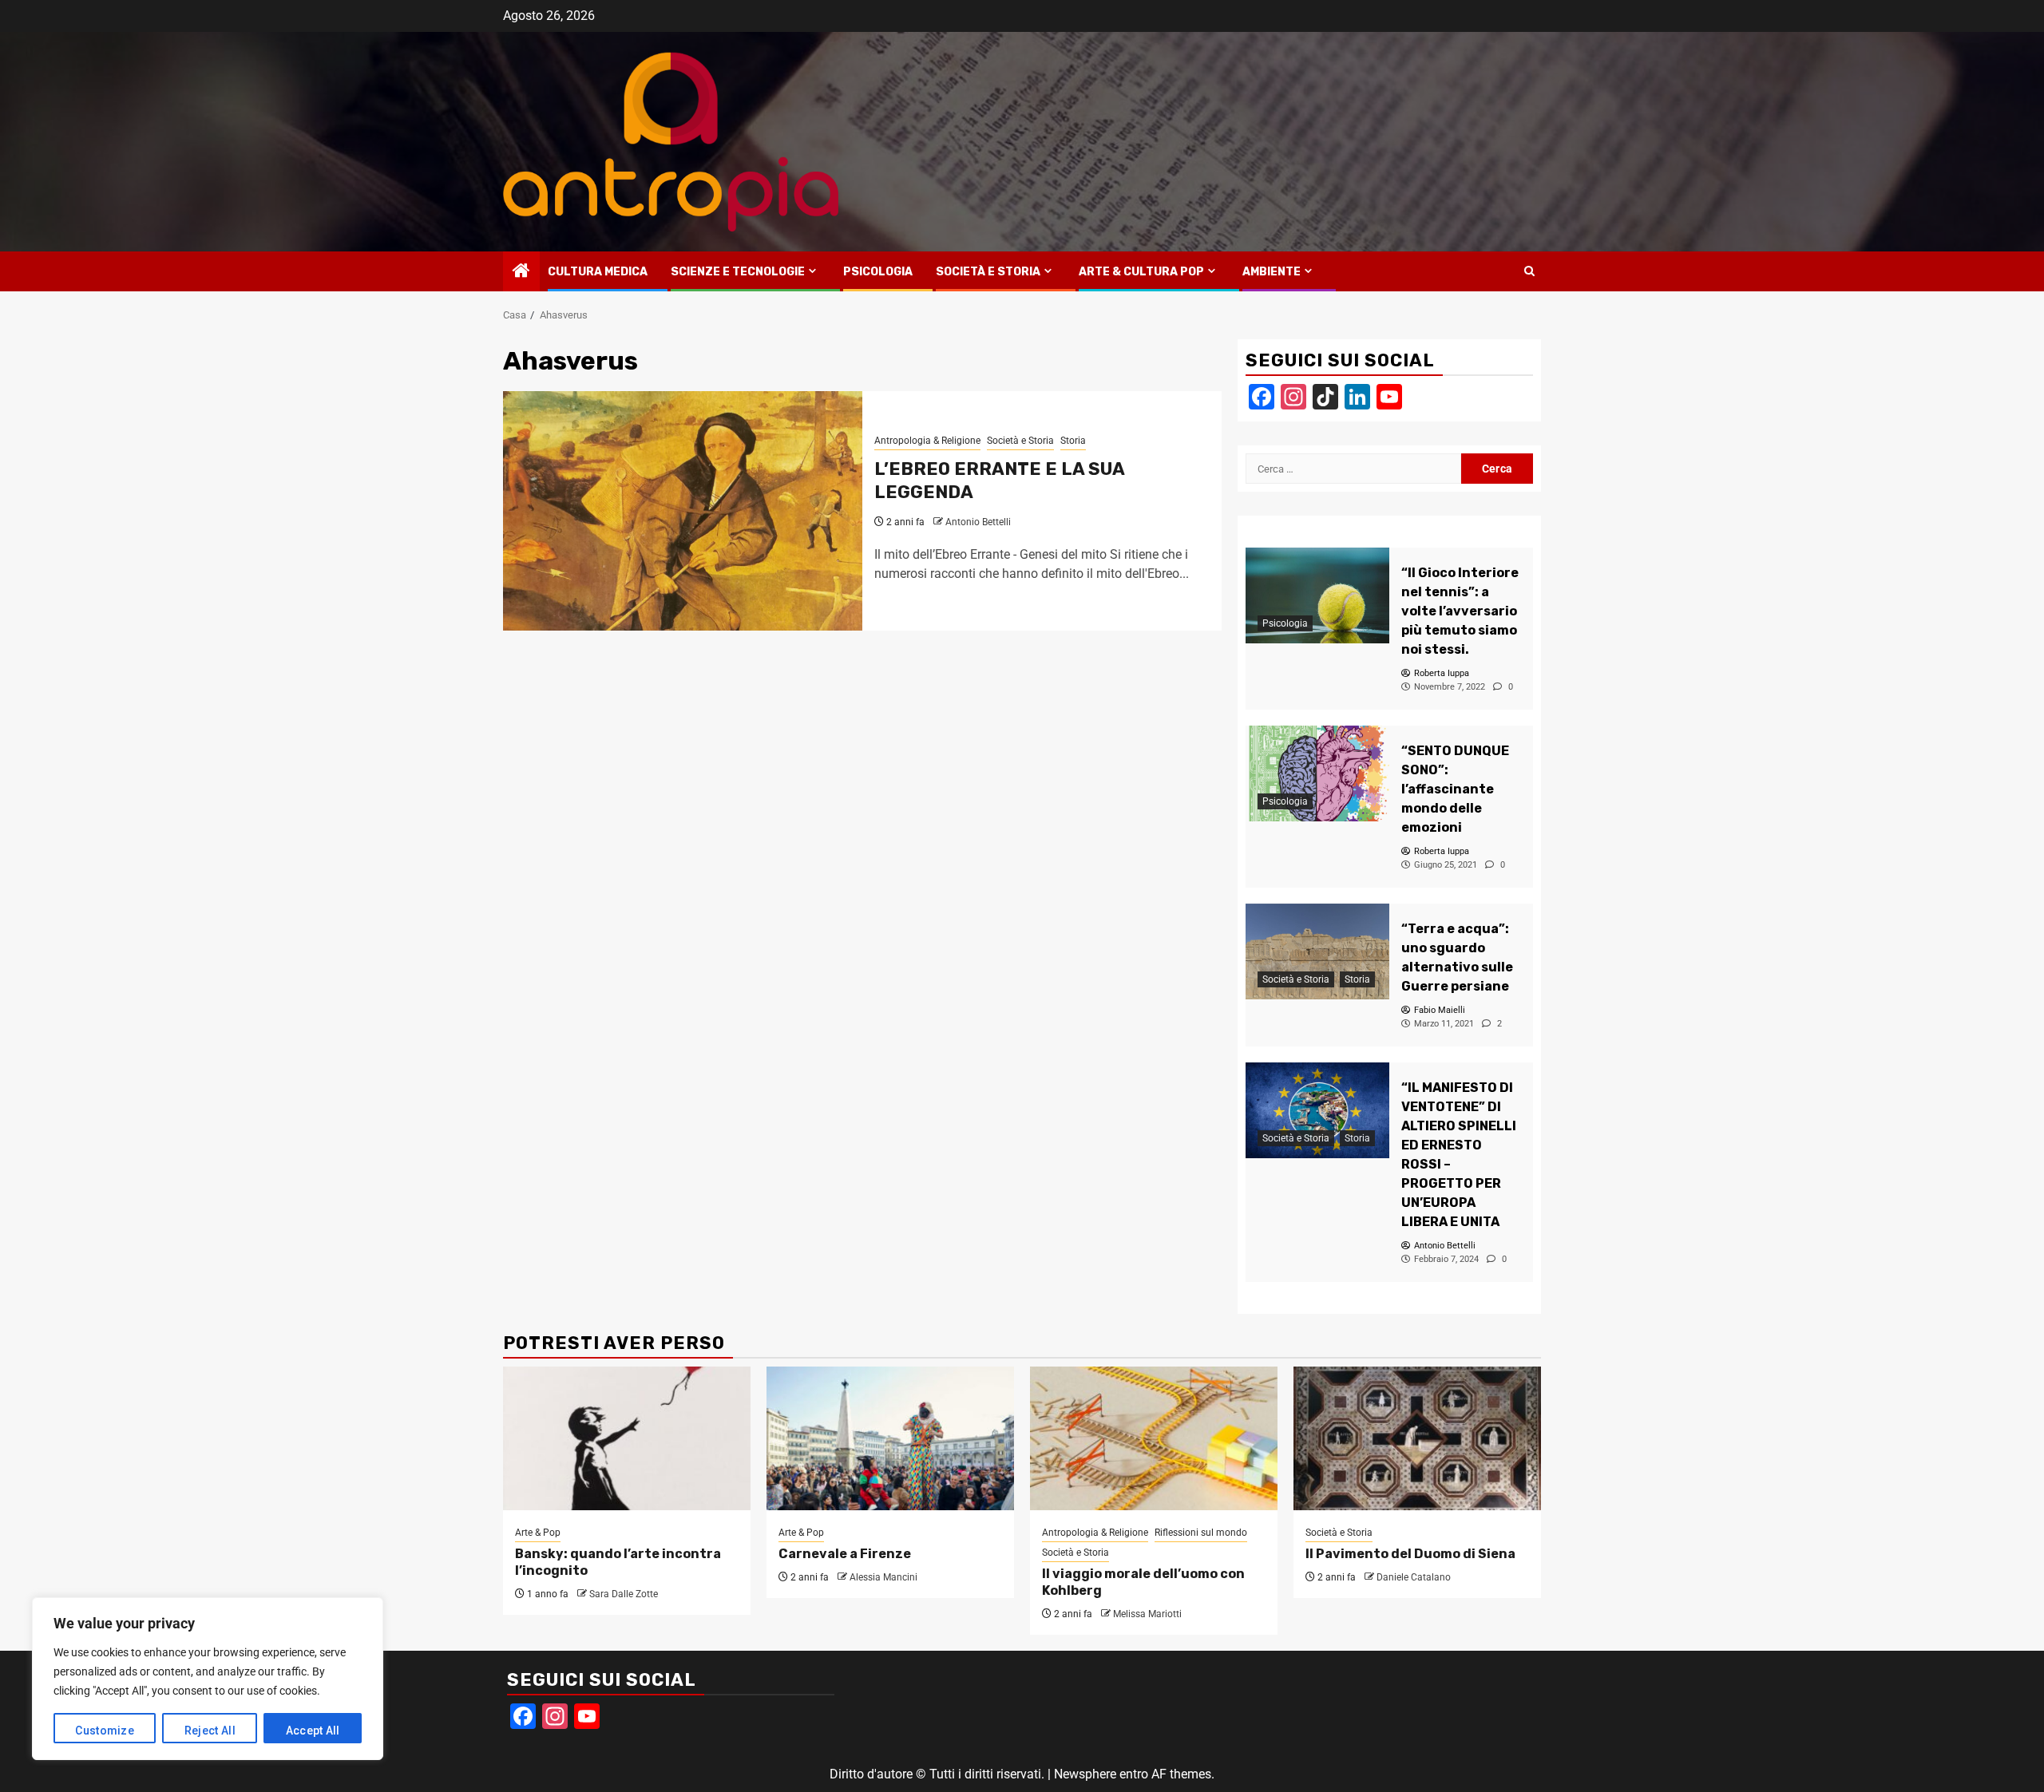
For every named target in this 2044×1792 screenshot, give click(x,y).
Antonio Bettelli (978, 522)
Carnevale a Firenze (845, 1554)
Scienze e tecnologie (738, 272)
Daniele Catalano (1414, 1577)
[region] (208, 1679)
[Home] (521, 272)
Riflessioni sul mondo (1201, 1533)
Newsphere (1085, 1774)
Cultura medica (598, 272)
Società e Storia (988, 272)
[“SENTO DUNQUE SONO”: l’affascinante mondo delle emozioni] (1317, 773)
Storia (1073, 441)
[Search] (1529, 271)
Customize (105, 1731)
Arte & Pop (538, 1533)
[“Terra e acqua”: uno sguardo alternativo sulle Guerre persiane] (1317, 951)
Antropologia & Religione (927, 441)
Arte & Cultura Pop (1141, 272)
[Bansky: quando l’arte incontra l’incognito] (627, 1438)
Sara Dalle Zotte (624, 1594)
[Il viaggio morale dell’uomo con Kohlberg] (1154, 1438)
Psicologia (878, 272)
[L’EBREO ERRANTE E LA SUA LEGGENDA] (683, 511)
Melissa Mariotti (1147, 1614)
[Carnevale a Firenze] (890, 1438)
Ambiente (1272, 272)
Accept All (313, 1731)
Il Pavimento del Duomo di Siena (1410, 1554)
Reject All (210, 1731)
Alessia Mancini (883, 1577)
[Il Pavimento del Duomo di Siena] (1417, 1438)
